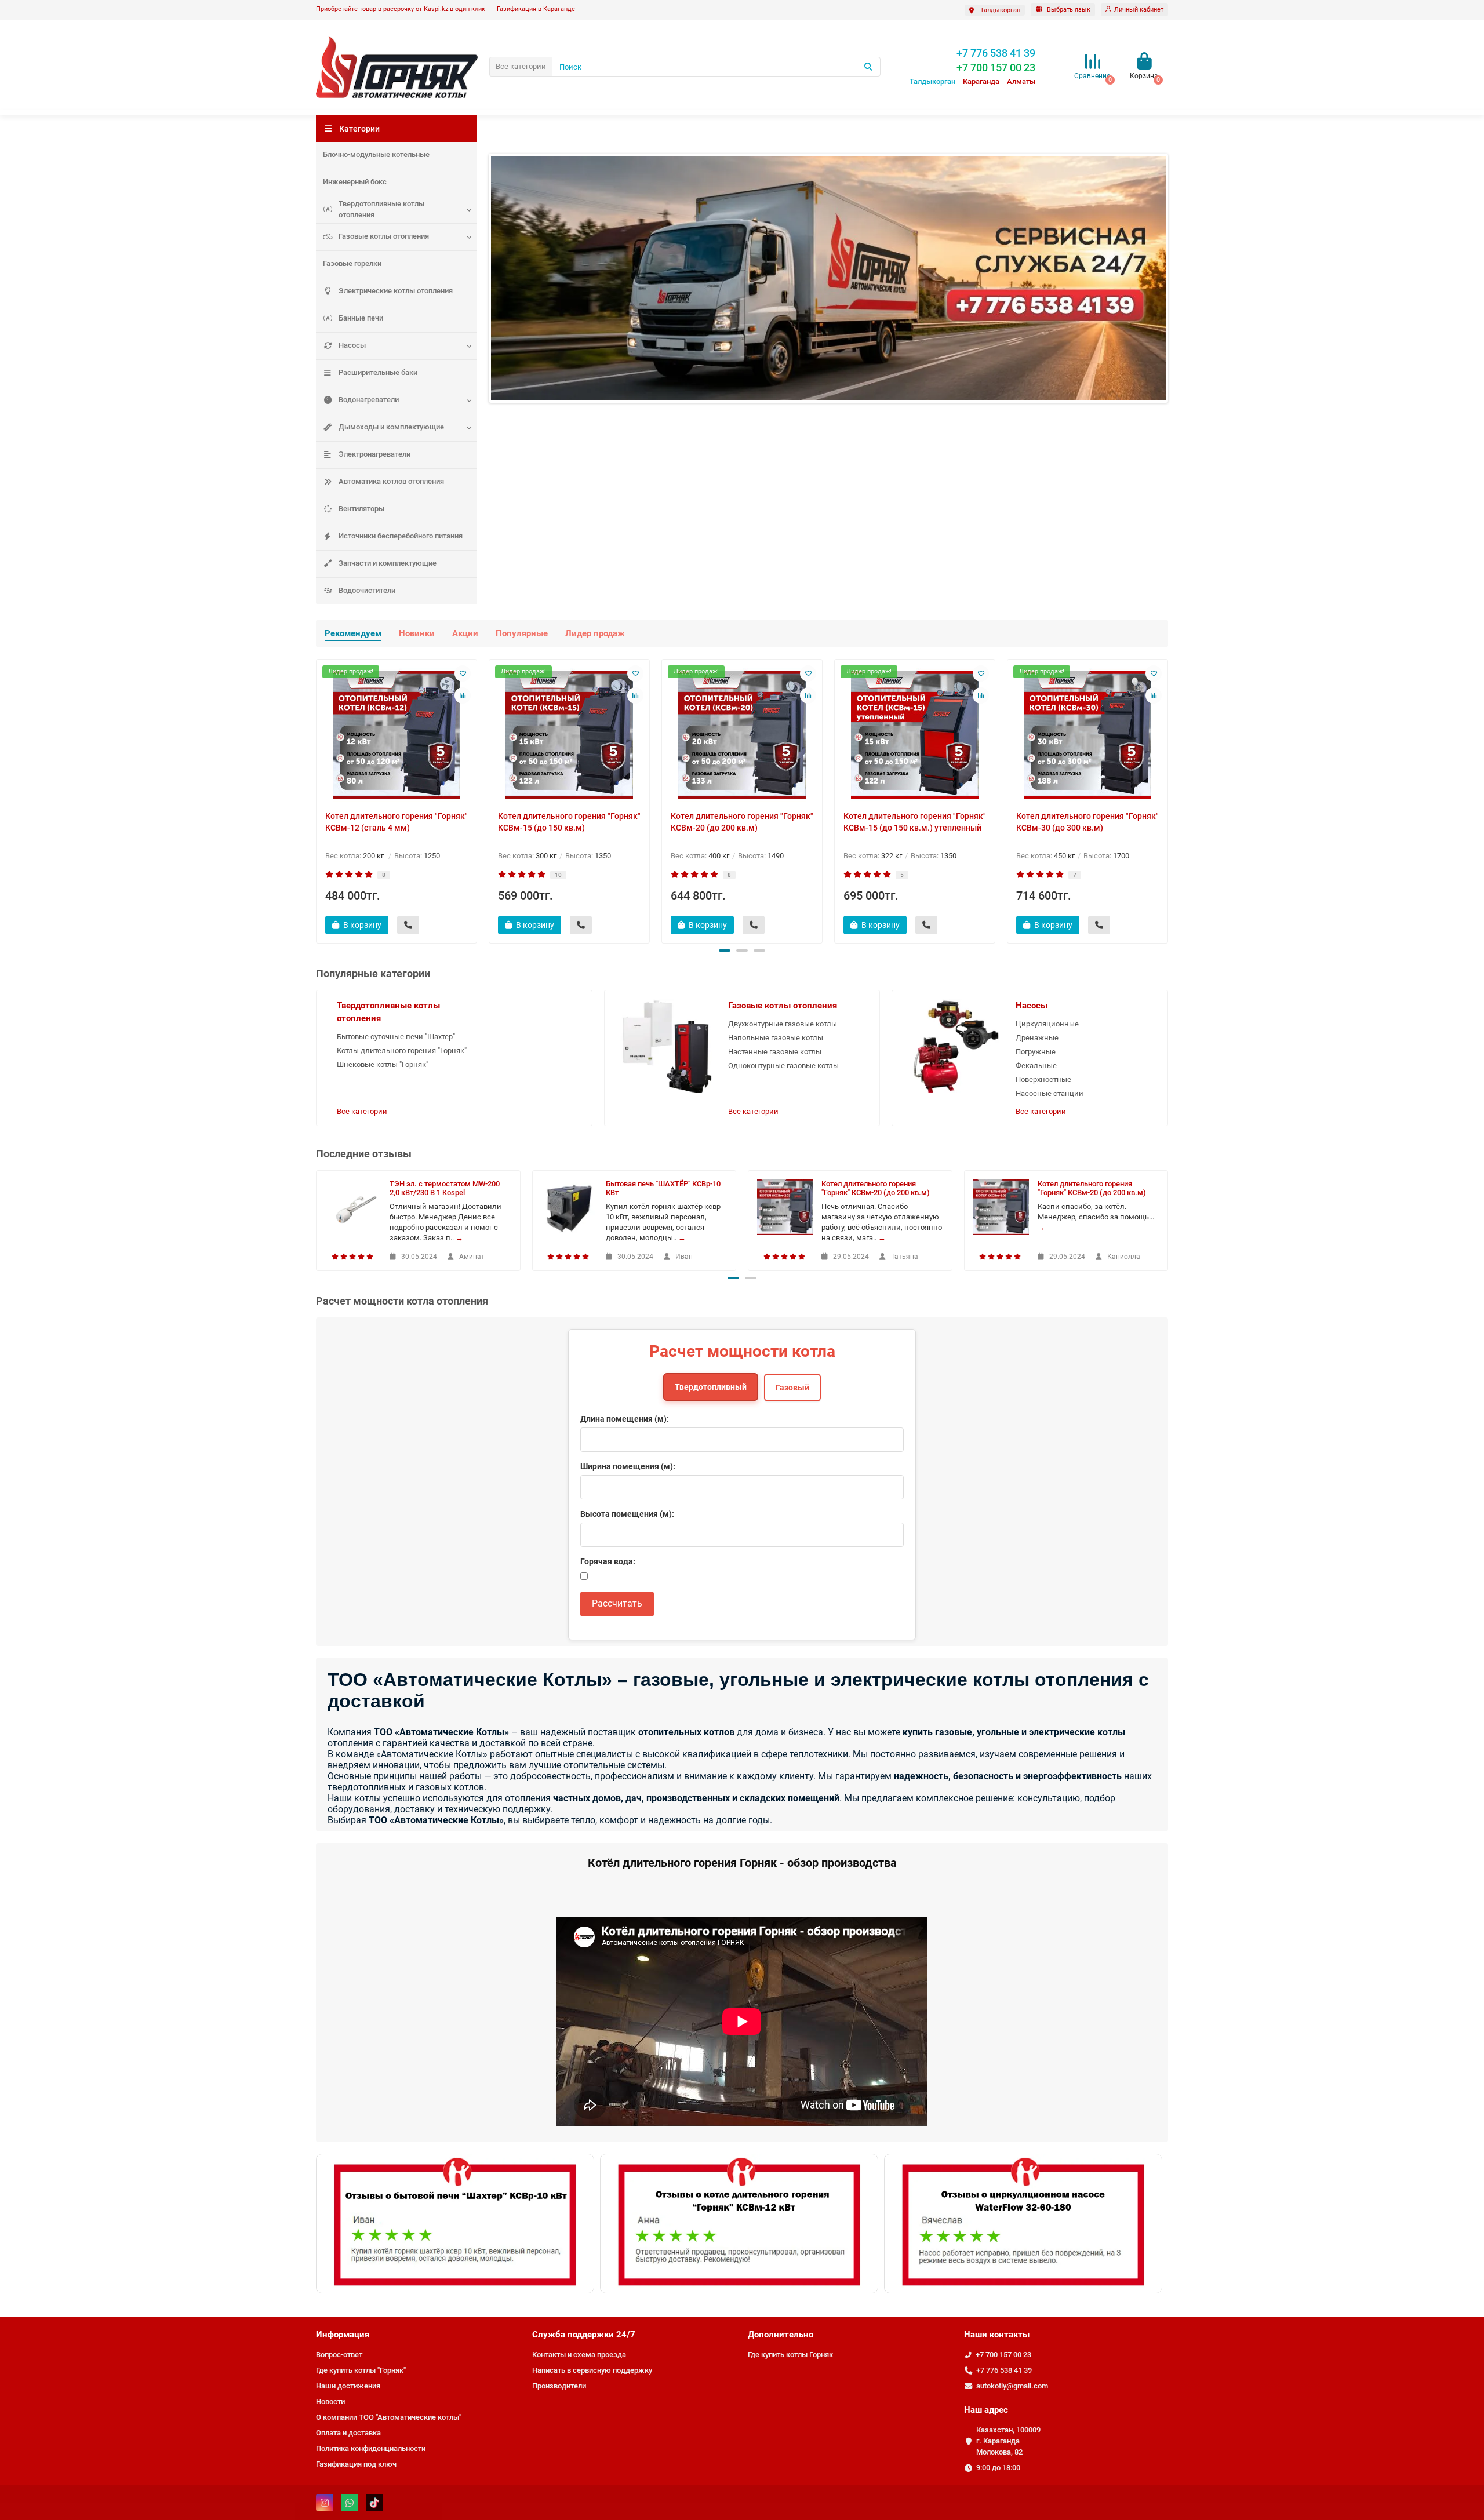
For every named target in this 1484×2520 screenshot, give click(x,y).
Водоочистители (367, 590)
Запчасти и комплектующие (388, 563)
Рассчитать (617, 1603)
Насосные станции (1050, 1093)
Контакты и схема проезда (579, 2355)
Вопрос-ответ (339, 2355)
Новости (330, 2401)
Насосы (352, 345)
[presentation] (317, 799)
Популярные (522, 633)
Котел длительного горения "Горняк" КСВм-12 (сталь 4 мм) (397, 822)
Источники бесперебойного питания (401, 536)
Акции (465, 633)
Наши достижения (348, 2386)
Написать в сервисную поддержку (592, 2370)
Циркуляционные (1047, 1024)
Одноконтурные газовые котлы (783, 1066)
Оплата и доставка (348, 2433)
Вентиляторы (361, 509)
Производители (559, 2386)
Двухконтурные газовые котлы (783, 1024)
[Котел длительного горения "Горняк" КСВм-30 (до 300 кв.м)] (1087, 735)
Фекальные (1036, 1066)
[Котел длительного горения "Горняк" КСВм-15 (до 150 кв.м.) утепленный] (915, 735)
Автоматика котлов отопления (391, 481)
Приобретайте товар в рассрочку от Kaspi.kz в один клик (401, 9)
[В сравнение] (463, 695)
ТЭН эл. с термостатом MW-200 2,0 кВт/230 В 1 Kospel (445, 1188)
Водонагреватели (369, 400)
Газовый (792, 1388)
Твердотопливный (711, 1387)
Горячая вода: (608, 1561)
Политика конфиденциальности (371, 2448)
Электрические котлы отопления (396, 291)
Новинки (417, 633)
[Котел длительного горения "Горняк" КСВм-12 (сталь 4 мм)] (397, 735)
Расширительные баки (378, 372)
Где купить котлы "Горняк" (361, 2370)
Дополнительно (781, 2335)
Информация (343, 2335)
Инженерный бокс (355, 182)
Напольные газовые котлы (776, 1038)
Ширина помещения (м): (628, 1466)
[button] (725, 951)
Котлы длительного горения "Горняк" (402, 1050)
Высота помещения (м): (627, 1514)
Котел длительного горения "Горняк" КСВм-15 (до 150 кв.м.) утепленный (915, 822)
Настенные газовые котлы (775, 1052)
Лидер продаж (595, 633)
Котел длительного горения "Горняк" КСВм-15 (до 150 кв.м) (569, 822)
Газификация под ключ (356, 2464)
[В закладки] (463, 673)
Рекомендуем (353, 633)
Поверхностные (1043, 1079)
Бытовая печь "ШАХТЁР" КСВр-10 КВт (663, 1188)
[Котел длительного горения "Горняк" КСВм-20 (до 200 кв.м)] (742, 735)
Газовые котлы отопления (384, 236)
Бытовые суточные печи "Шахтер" (396, 1037)
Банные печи (361, 318)
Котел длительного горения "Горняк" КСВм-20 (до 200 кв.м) (742, 822)
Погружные (1036, 1052)
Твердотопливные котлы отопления (381, 209)
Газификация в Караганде (536, 9)
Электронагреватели (374, 454)
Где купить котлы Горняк (790, 2355)
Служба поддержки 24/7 (584, 2335)
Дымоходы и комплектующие (391, 427)
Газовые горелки (352, 263)
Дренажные (1037, 1038)
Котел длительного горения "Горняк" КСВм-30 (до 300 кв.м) (1087, 822)
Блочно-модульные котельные (376, 154)
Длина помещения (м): (625, 1419)
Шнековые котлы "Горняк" (383, 1064)
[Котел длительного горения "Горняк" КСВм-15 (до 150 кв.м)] (569, 735)
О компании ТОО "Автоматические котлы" (389, 2417)
